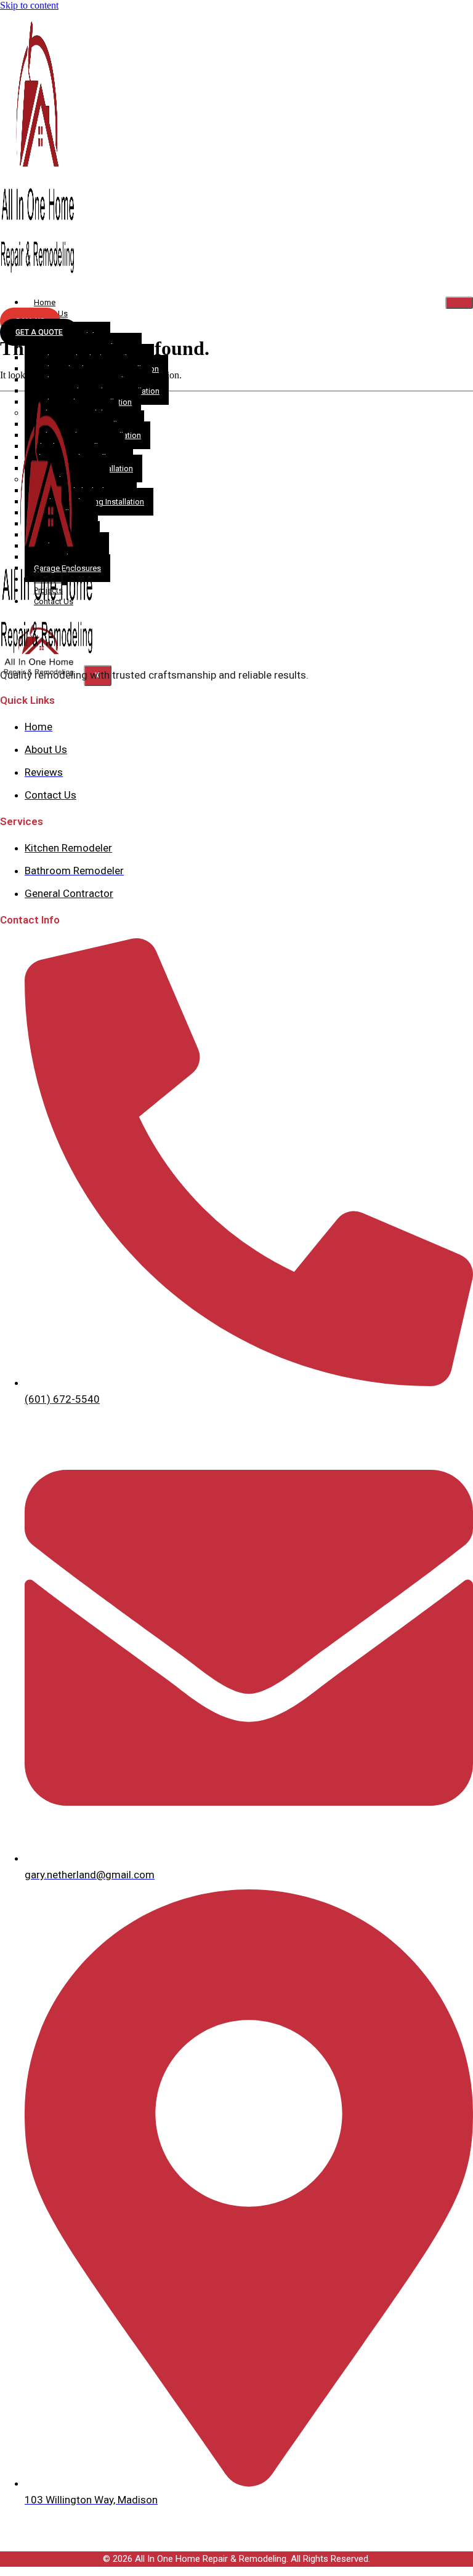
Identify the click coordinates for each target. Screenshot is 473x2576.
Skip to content (29, 5)
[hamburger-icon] (459, 303)
